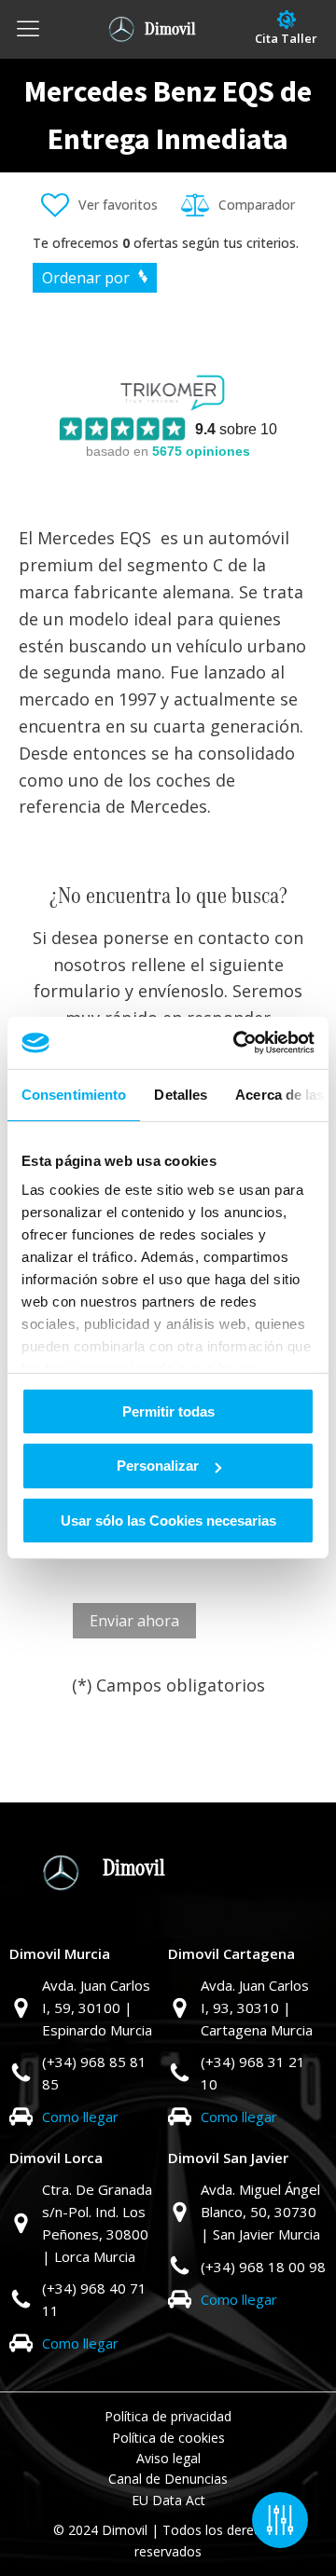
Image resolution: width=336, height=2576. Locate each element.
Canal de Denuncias (168, 2479)
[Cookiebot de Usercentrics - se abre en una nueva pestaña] (237, 1043)
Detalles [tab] (181, 1094)
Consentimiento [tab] (74, 1094)
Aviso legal (168, 2458)
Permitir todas (168, 1411)
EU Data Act (168, 2500)
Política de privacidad (168, 2416)
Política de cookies (168, 2438)
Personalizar (158, 1466)
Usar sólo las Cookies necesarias (168, 1521)
